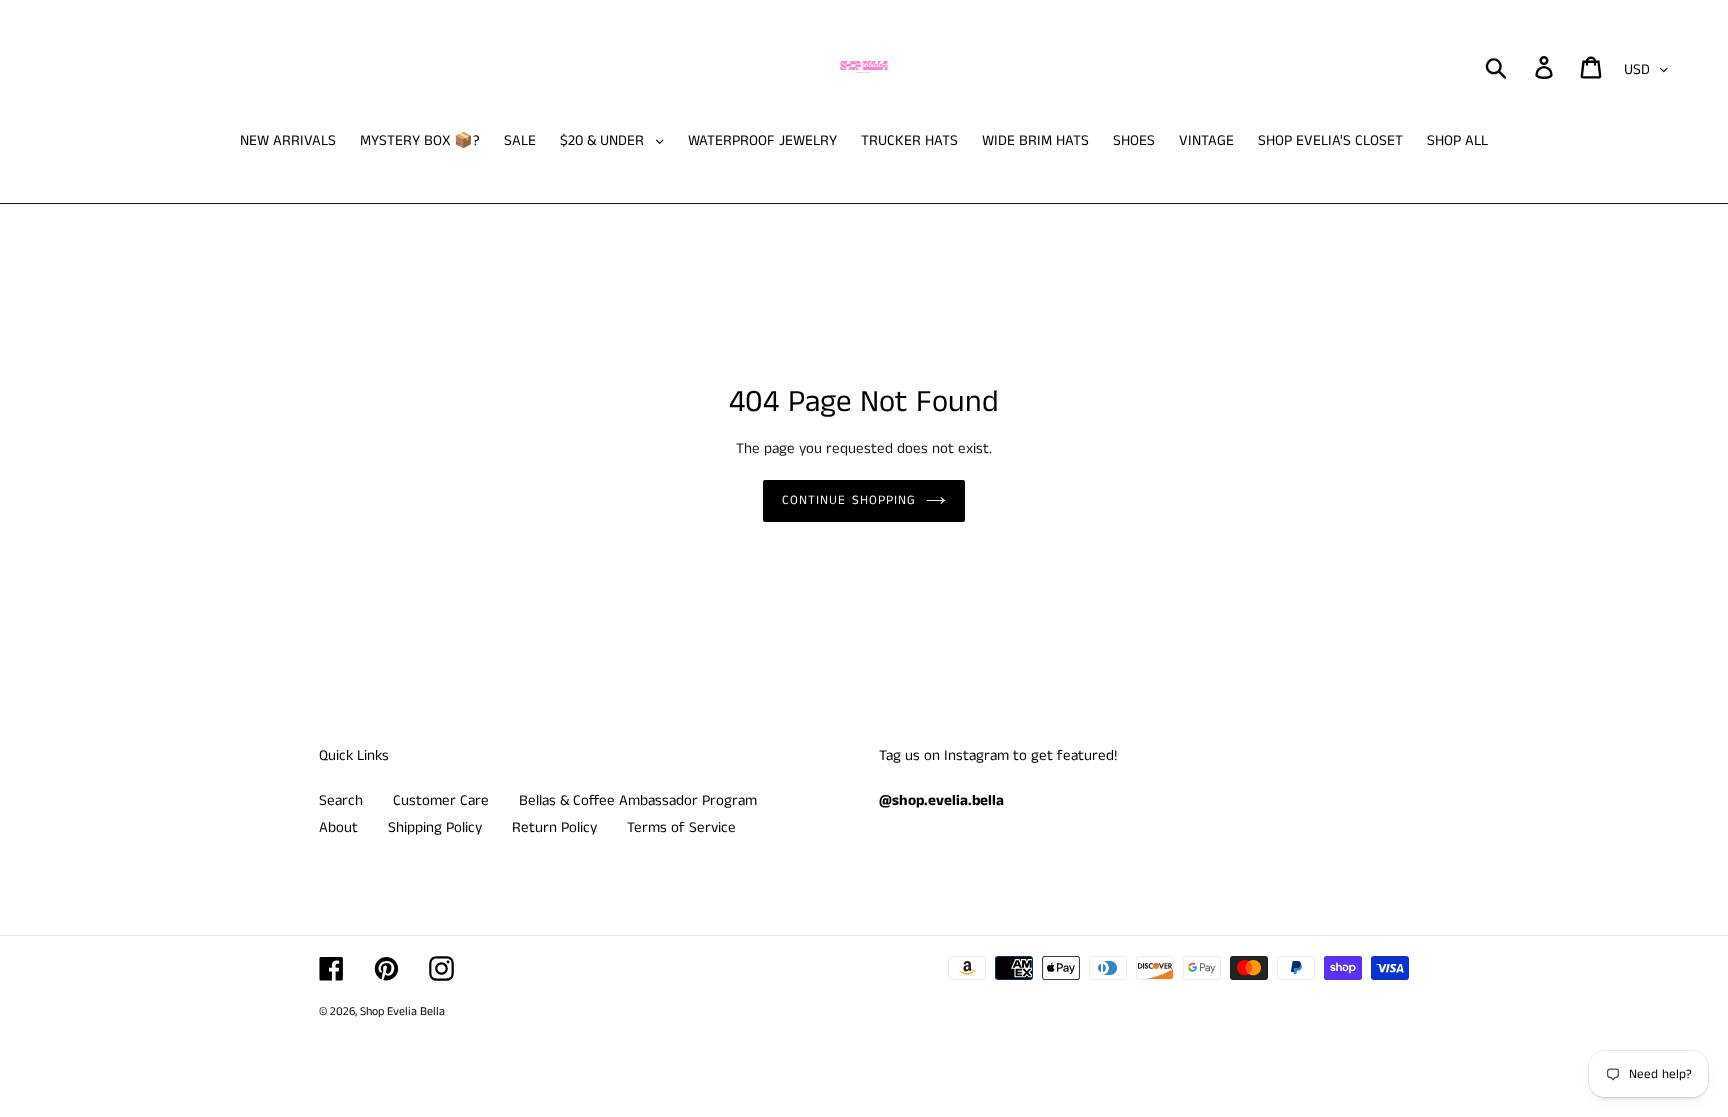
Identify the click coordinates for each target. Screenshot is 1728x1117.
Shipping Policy (435, 827)
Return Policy (554, 827)
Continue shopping (849, 500)
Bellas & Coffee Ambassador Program (638, 800)
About (338, 827)
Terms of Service (681, 827)
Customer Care (441, 800)
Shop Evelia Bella (402, 1011)
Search (341, 800)
